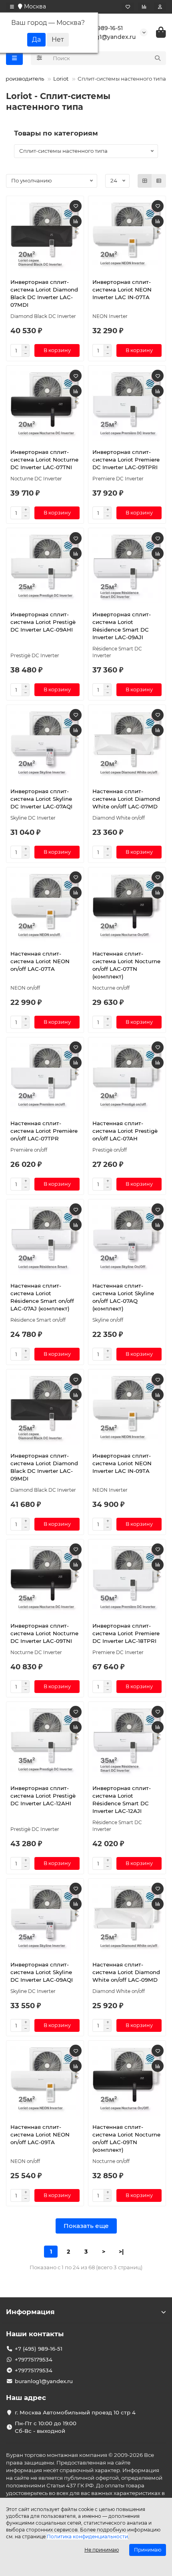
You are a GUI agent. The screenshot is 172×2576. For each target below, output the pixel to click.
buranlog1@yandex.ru (104, 37)
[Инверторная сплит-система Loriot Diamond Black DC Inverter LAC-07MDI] (45, 236)
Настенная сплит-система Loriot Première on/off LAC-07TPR (44, 1131)
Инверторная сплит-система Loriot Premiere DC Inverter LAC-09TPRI (126, 460)
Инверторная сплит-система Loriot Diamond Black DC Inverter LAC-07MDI (44, 293)
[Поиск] (158, 58)
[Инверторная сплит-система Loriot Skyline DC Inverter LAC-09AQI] (45, 1919)
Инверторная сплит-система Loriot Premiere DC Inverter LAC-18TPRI (126, 1633)
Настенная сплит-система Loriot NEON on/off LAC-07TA (40, 961)
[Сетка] (145, 181)
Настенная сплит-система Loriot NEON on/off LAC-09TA (40, 2135)
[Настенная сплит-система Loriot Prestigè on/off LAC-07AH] (127, 1078)
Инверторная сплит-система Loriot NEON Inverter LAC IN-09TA (122, 1463)
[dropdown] (12, 7)
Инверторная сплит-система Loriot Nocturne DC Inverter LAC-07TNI (44, 460)
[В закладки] (76, 206)
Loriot (61, 79)
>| (121, 2252)
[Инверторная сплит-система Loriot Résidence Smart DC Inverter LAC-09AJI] (127, 568)
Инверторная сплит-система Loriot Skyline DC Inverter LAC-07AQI (41, 799)
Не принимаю (102, 2550)
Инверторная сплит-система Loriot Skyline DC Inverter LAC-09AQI (42, 1972)
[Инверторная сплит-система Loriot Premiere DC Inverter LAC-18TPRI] (127, 1580)
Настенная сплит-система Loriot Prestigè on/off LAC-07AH (125, 1131)
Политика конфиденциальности (87, 2537)
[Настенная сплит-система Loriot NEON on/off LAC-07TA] (45, 908)
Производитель (23, 79)
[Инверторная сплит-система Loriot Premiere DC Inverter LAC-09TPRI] (127, 406)
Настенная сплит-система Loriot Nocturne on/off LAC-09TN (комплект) (126, 2138)
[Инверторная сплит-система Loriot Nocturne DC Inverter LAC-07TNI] (45, 406)
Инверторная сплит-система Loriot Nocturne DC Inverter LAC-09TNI (44, 1633)
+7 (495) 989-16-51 (98, 28)
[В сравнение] (76, 221)
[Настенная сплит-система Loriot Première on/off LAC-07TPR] (45, 1078)
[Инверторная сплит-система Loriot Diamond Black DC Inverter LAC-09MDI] (45, 1410)
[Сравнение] (144, 7)
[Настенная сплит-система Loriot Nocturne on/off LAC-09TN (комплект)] (127, 2081)
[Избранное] (128, 7)
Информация (30, 2312)
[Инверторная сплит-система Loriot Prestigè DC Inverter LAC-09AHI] (45, 568)
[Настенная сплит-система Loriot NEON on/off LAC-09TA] (45, 2081)
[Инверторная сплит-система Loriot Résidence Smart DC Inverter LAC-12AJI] (127, 1742)
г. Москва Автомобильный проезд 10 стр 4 (75, 2412)
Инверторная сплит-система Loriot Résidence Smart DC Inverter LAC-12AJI (122, 1799)
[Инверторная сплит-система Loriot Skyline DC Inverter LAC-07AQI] (45, 745)
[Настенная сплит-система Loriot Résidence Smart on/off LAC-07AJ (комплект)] (45, 1240)
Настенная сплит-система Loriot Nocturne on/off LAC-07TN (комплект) (126, 965)
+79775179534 (34, 2359)
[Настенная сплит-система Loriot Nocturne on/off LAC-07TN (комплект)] (127, 908)
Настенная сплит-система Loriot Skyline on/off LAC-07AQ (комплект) (123, 1297)
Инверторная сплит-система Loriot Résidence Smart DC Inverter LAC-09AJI (122, 626)
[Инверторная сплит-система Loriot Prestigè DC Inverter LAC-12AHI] (45, 1742)
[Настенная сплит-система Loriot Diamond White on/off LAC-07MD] (127, 745)
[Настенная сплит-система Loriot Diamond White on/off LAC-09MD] (127, 1919)
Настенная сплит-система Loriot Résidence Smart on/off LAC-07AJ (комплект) (42, 1297)
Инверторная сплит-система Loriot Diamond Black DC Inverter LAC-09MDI (44, 1467)
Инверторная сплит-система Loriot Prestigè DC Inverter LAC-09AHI (43, 622)
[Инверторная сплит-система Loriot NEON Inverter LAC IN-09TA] (127, 1410)
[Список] (159, 181)
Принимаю (148, 2550)
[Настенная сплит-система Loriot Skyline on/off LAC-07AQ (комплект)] (127, 1240)
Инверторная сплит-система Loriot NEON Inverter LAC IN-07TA (122, 290)
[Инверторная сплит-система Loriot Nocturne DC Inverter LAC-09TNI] (45, 1580)
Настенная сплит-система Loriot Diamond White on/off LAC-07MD (126, 799)
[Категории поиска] (39, 58)
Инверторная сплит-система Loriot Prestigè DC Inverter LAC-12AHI (43, 1796)
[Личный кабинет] (160, 7)
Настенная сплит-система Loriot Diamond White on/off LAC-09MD (126, 1972)
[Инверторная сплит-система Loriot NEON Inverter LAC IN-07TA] (127, 236)
